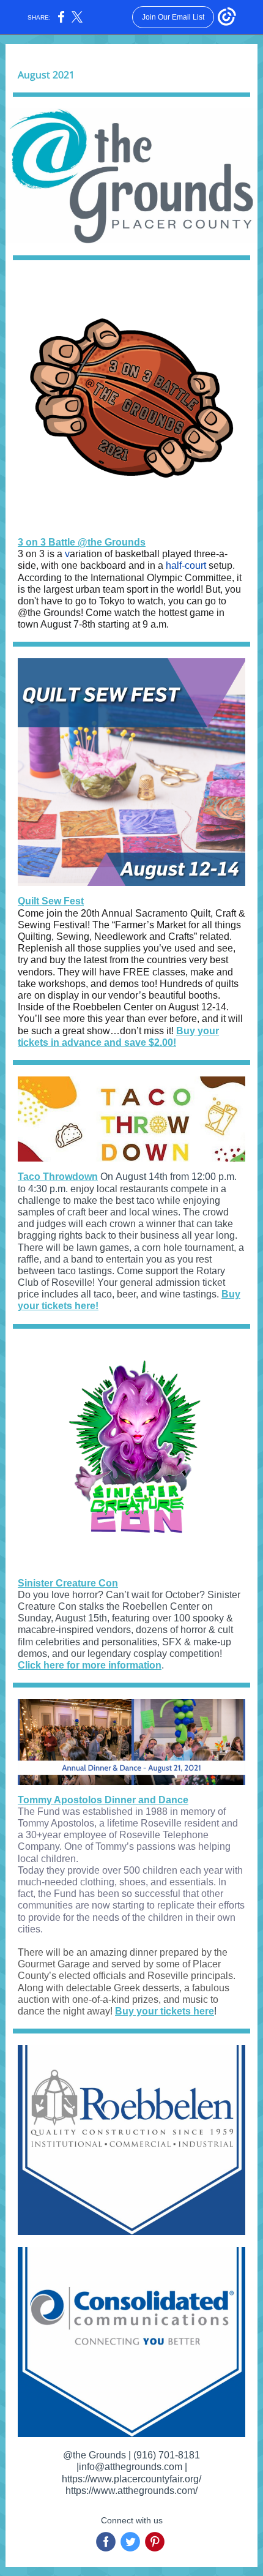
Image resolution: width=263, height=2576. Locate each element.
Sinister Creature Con (68, 1583)
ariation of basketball (115, 554)
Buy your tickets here (165, 2011)
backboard (103, 565)
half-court (186, 565)
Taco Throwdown (58, 1177)
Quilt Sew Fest (51, 901)
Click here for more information (90, 1665)
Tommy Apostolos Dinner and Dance (103, 1800)
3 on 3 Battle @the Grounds (82, 542)
